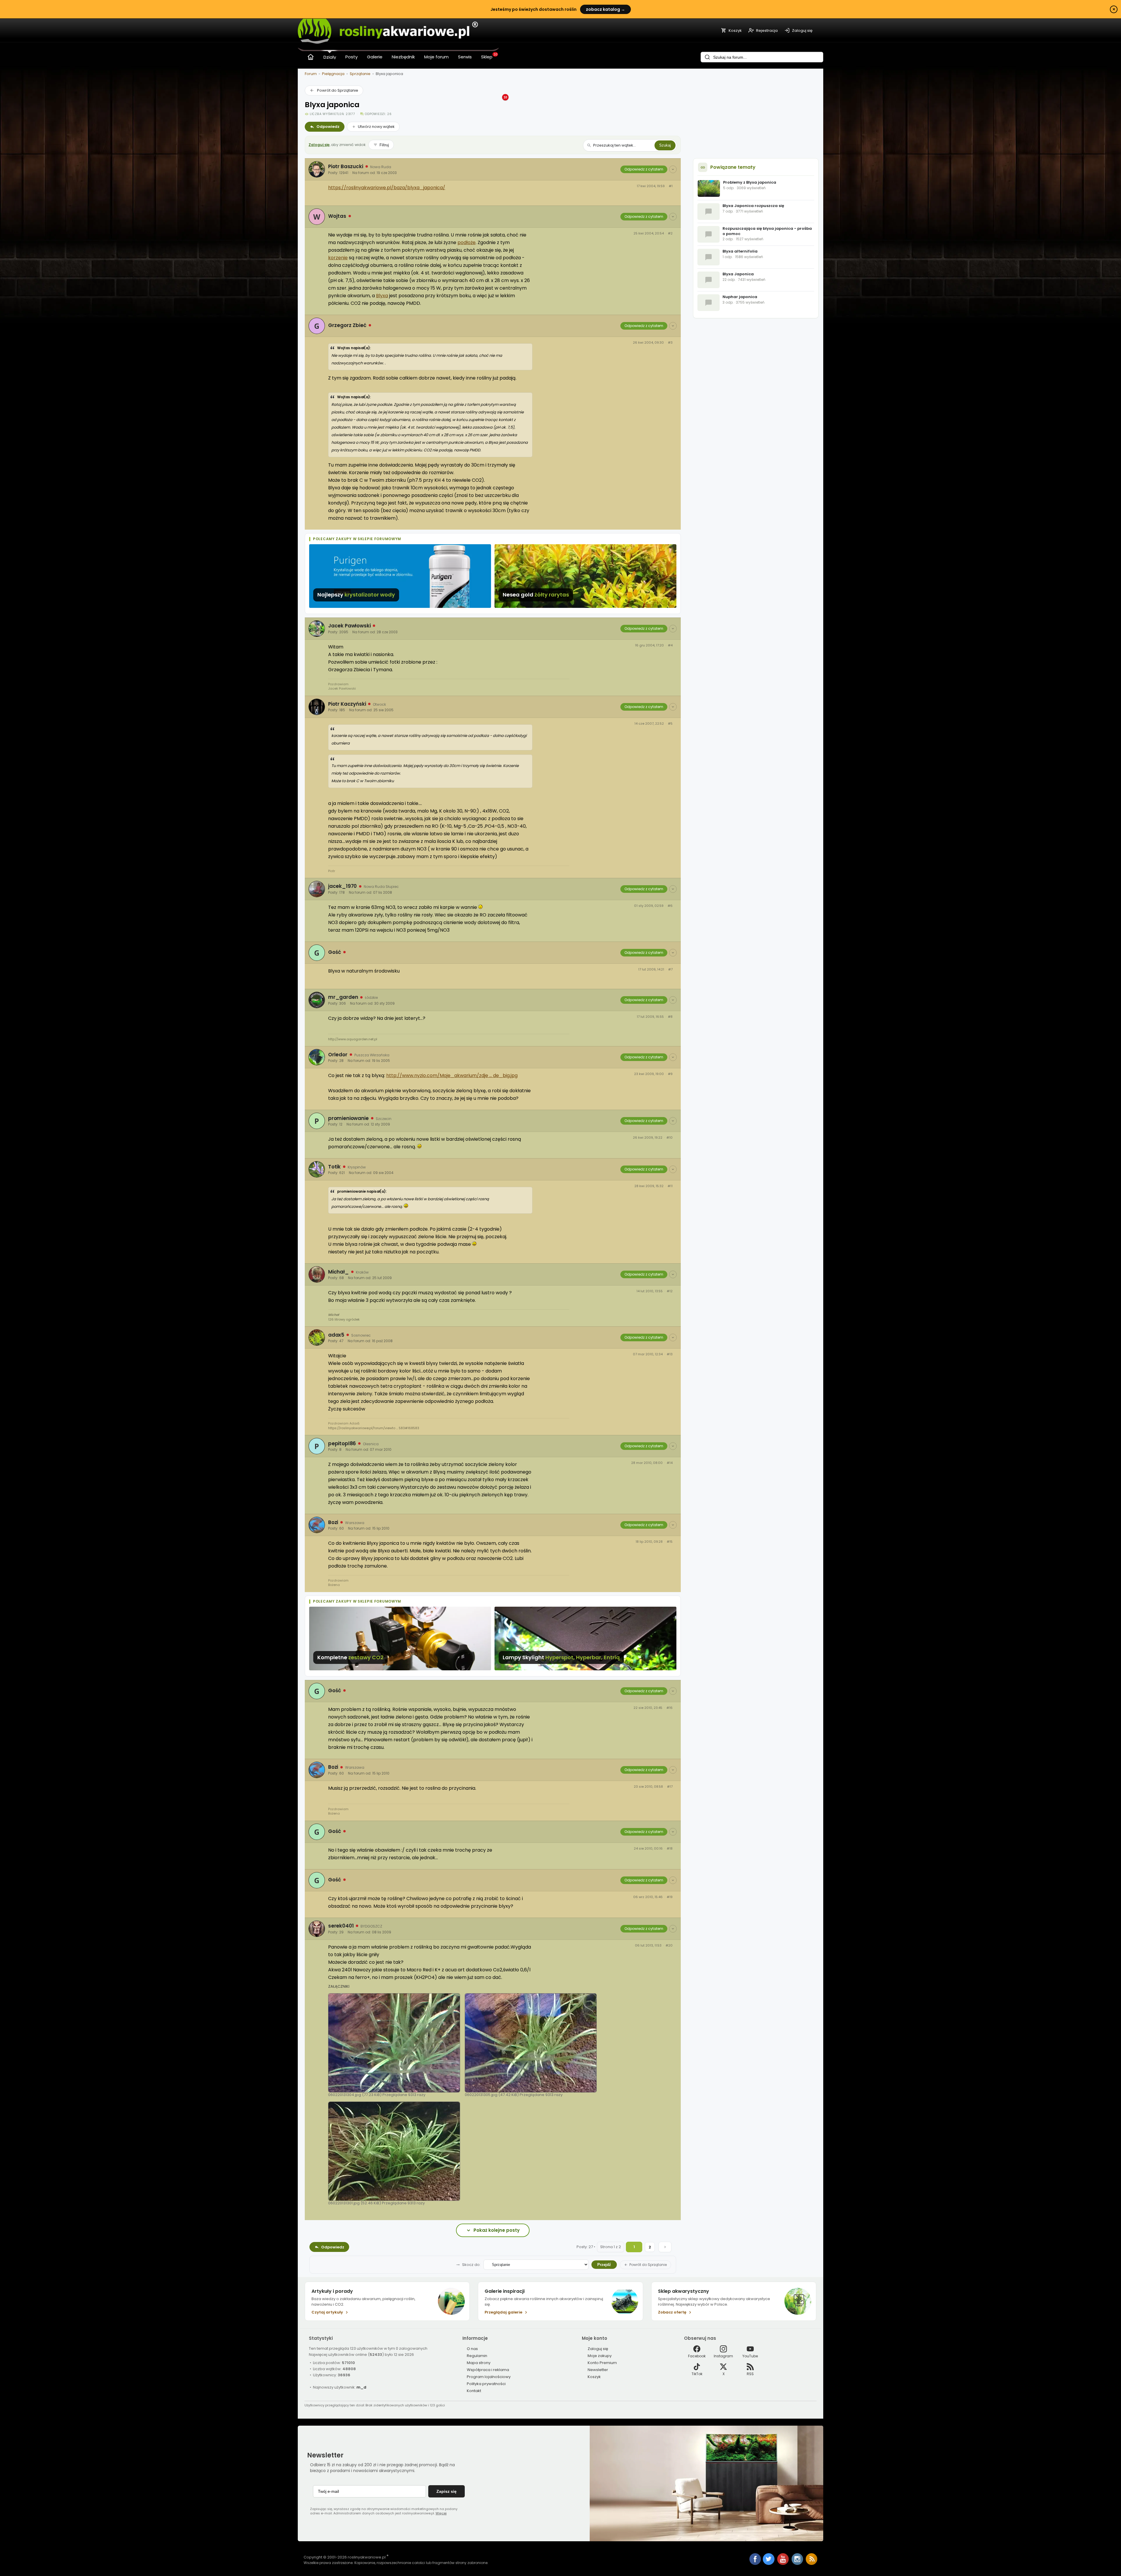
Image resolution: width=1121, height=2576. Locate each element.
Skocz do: (471, 2265)
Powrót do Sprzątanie (338, 90)
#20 (669, 1946)
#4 (670, 645)
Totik (334, 1167)
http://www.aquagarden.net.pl (353, 1039)
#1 (671, 186)
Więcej (441, 2513)
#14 (670, 1463)
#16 (670, 1708)
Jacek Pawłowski (349, 626)
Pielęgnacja (333, 74)
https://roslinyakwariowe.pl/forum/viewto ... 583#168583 (374, 1428)
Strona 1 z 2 (611, 2247)
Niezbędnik (403, 57)
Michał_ (338, 1272)
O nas (472, 2349)
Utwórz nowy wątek (376, 127)
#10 (670, 1138)
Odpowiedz (328, 127)
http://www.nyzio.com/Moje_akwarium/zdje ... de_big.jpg (452, 1075)
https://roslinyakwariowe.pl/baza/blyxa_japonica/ (387, 188)
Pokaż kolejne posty (497, 2230)
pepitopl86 (342, 1443)
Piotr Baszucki (346, 166)
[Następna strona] (665, 2247)
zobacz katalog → (605, 9)
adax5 (336, 1335)
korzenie (338, 258)
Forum (311, 74)
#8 (670, 1017)
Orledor (338, 1055)
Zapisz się (447, 2491)
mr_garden (343, 997)
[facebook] (755, 2560)
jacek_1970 (342, 886)
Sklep (487, 57)
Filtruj (384, 145)
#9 (670, 1074)
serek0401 (341, 1926)
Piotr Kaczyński (347, 704)
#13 (670, 1354)
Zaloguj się (319, 145)
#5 (670, 724)
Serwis (465, 57)
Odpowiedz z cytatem (644, 169)
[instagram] (798, 2564)
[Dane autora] (673, 169)
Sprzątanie (360, 74)
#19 (670, 1897)
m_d (361, 2387)
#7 (670, 969)
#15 (670, 1542)
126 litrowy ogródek (344, 1319)
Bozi (333, 1522)
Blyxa (382, 296)
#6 (670, 906)
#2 (670, 233)
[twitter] (769, 2564)
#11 (670, 1186)
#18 (670, 1849)
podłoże (466, 242)
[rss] (812, 2564)
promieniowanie (348, 1118)
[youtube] (783, 2564)
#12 (670, 1291)
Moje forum (436, 57)
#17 (670, 1787)
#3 (670, 343)
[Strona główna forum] (311, 57)
